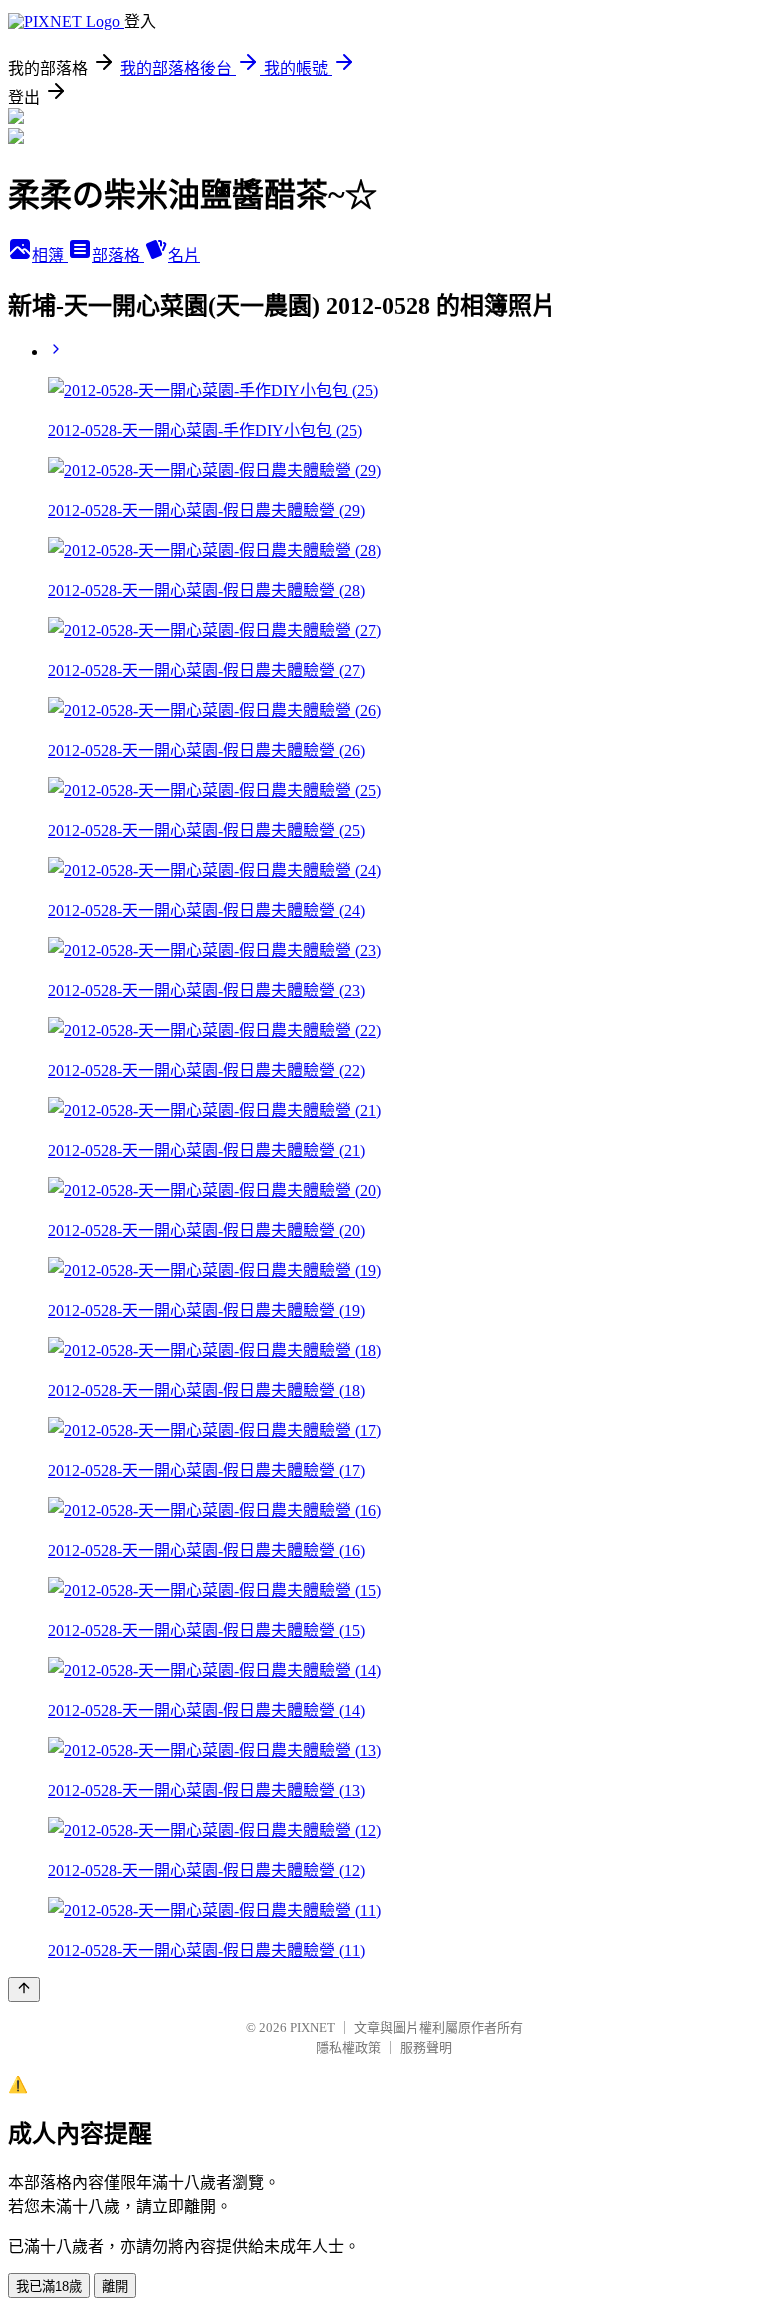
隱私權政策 (348, 2047)
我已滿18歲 (49, 2286)
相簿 (50, 255)
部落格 (118, 255)
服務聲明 (426, 2047)
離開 (115, 2286)
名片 (184, 255)
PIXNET (312, 2027)
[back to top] (24, 1989)
